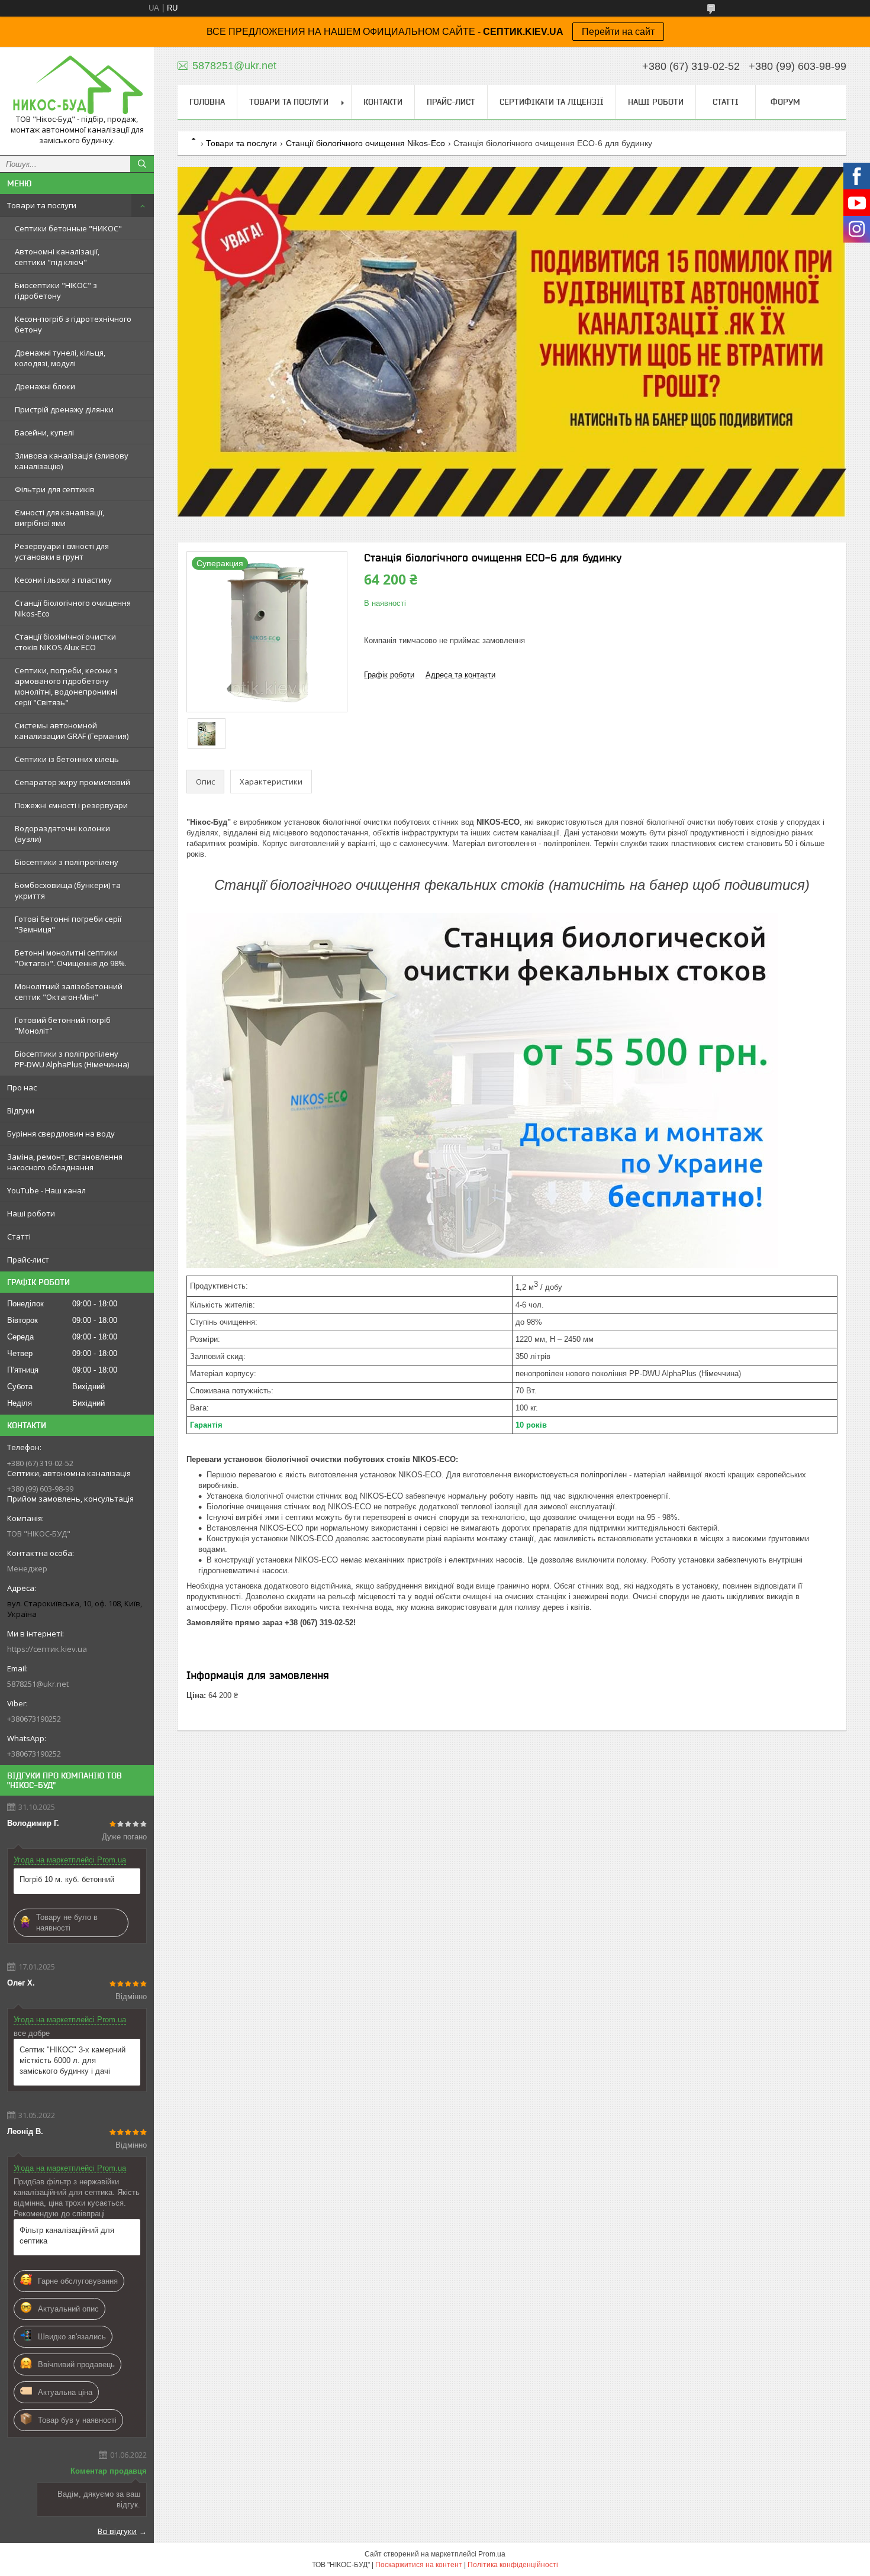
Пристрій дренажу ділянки (64, 409)
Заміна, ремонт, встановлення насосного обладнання (65, 1162)
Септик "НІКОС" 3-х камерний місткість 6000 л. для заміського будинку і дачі (72, 2060)
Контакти (383, 102)
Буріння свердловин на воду (61, 1134)
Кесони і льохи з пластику (63, 580)
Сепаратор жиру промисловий (72, 782)
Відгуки (21, 1111)
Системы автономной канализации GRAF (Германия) (72, 731)
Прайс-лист (28, 1260)
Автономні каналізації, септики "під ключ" (57, 257)
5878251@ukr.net (38, 1684)
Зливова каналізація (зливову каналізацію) (72, 461)
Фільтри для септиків (55, 489)
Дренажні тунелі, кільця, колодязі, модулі (60, 358)
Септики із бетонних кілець (67, 759)
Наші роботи (31, 1213)
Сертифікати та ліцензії (552, 102)
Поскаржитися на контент (419, 2565)
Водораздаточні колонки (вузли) (62, 834)
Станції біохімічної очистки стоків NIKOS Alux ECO (65, 642)
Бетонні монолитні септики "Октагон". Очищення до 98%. (71, 958)
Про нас (22, 1087)
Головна (207, 102)
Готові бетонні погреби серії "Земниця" (68, 924)
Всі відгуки (117, 2531)
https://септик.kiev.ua (47, 1649)
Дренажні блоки (45, 386)
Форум (785, 102)
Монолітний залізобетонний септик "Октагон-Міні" (69, 992)
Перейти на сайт (618, 32)
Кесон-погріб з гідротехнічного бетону (73, 324)
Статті (19, 1237)
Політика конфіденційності (513, 2565)
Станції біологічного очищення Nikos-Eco (73, 608)
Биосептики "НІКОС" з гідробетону (56, 290)
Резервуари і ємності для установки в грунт (62, 551)
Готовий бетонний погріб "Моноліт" (63, 1025)
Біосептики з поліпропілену (67, 862)
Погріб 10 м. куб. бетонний (67, 1879)
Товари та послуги (42, 205)
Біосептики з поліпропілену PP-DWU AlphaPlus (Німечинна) (72, 1059)
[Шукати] (142, 164)
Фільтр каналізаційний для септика (67, 2236)
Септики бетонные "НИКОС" (68, 228)
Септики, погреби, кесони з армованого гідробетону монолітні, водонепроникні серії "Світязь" (66, 686)
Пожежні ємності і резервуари (71, 805)
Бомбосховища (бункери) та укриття (68, 890)
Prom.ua (492, 2554)
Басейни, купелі (44, 432)
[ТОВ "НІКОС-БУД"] (77, 85)
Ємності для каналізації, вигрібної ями (59, 518)
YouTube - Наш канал (46, 1190)
